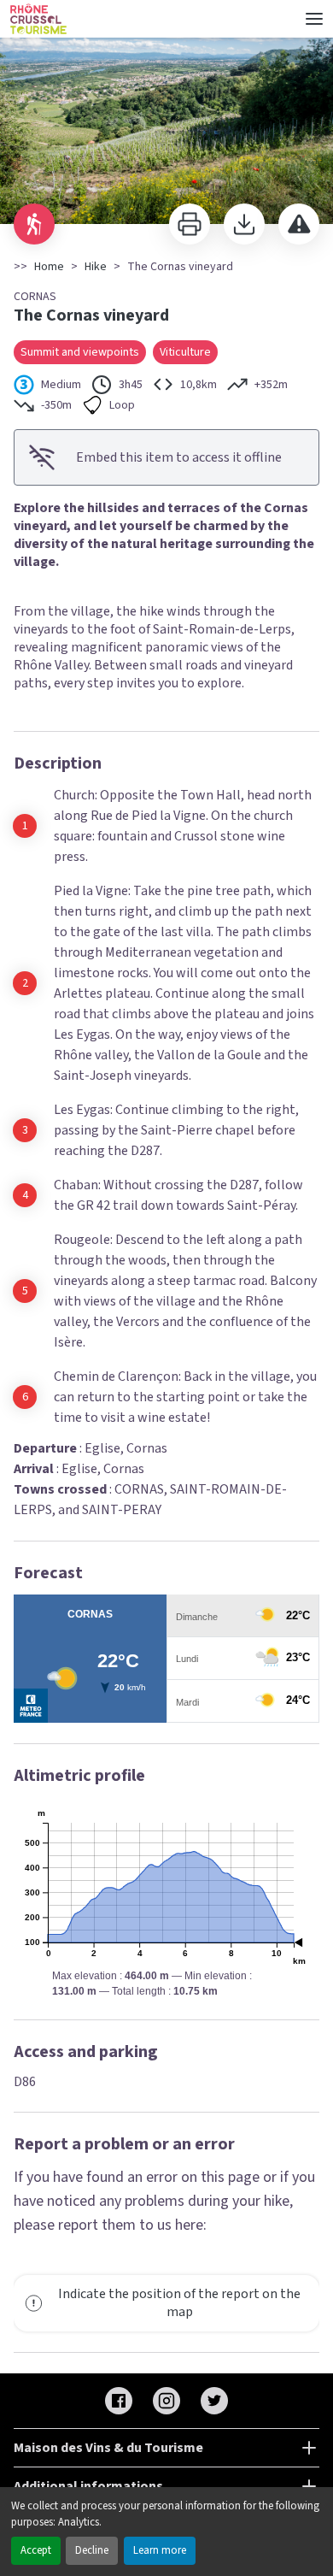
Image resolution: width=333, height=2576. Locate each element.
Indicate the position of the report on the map (179, 2303)
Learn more (160, 2550)
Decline (92, 2550)
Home (49, 267)
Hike (96, 267)
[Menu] (314, 19)
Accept (36, 2550)
